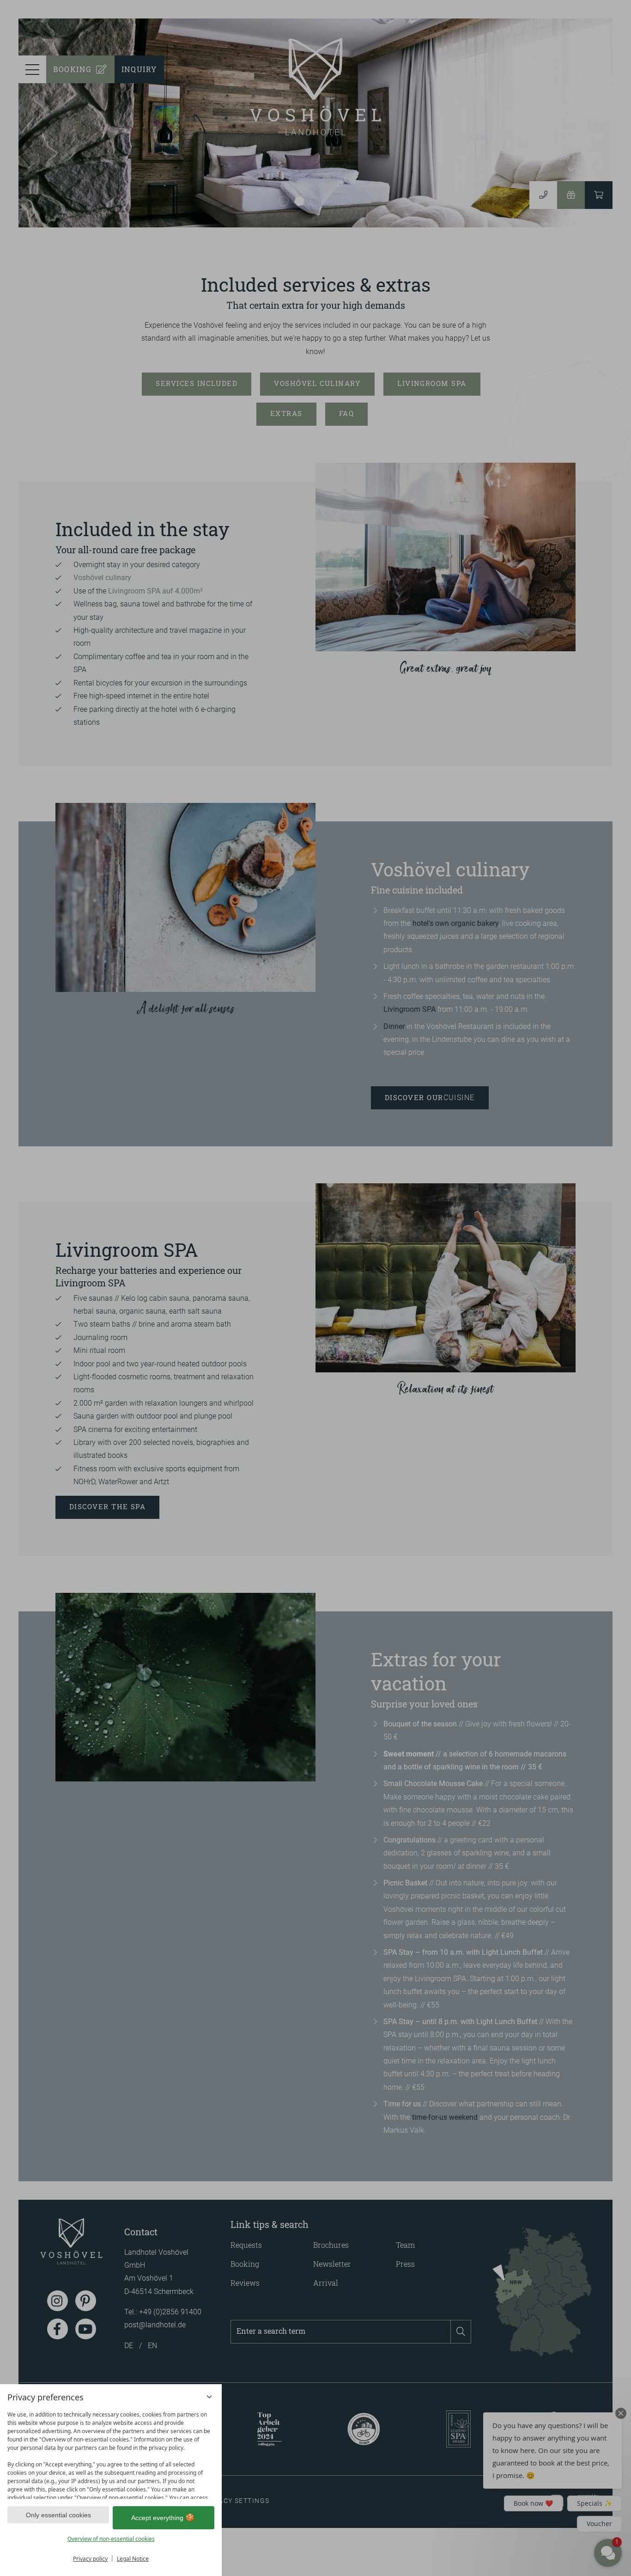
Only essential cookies (58, 2515)
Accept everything (157, 2518)
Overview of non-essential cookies (111, 2539)
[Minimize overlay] (209, 2397)
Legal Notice (133, 2559)
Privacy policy (90, 2559)
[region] (111, 2453)
